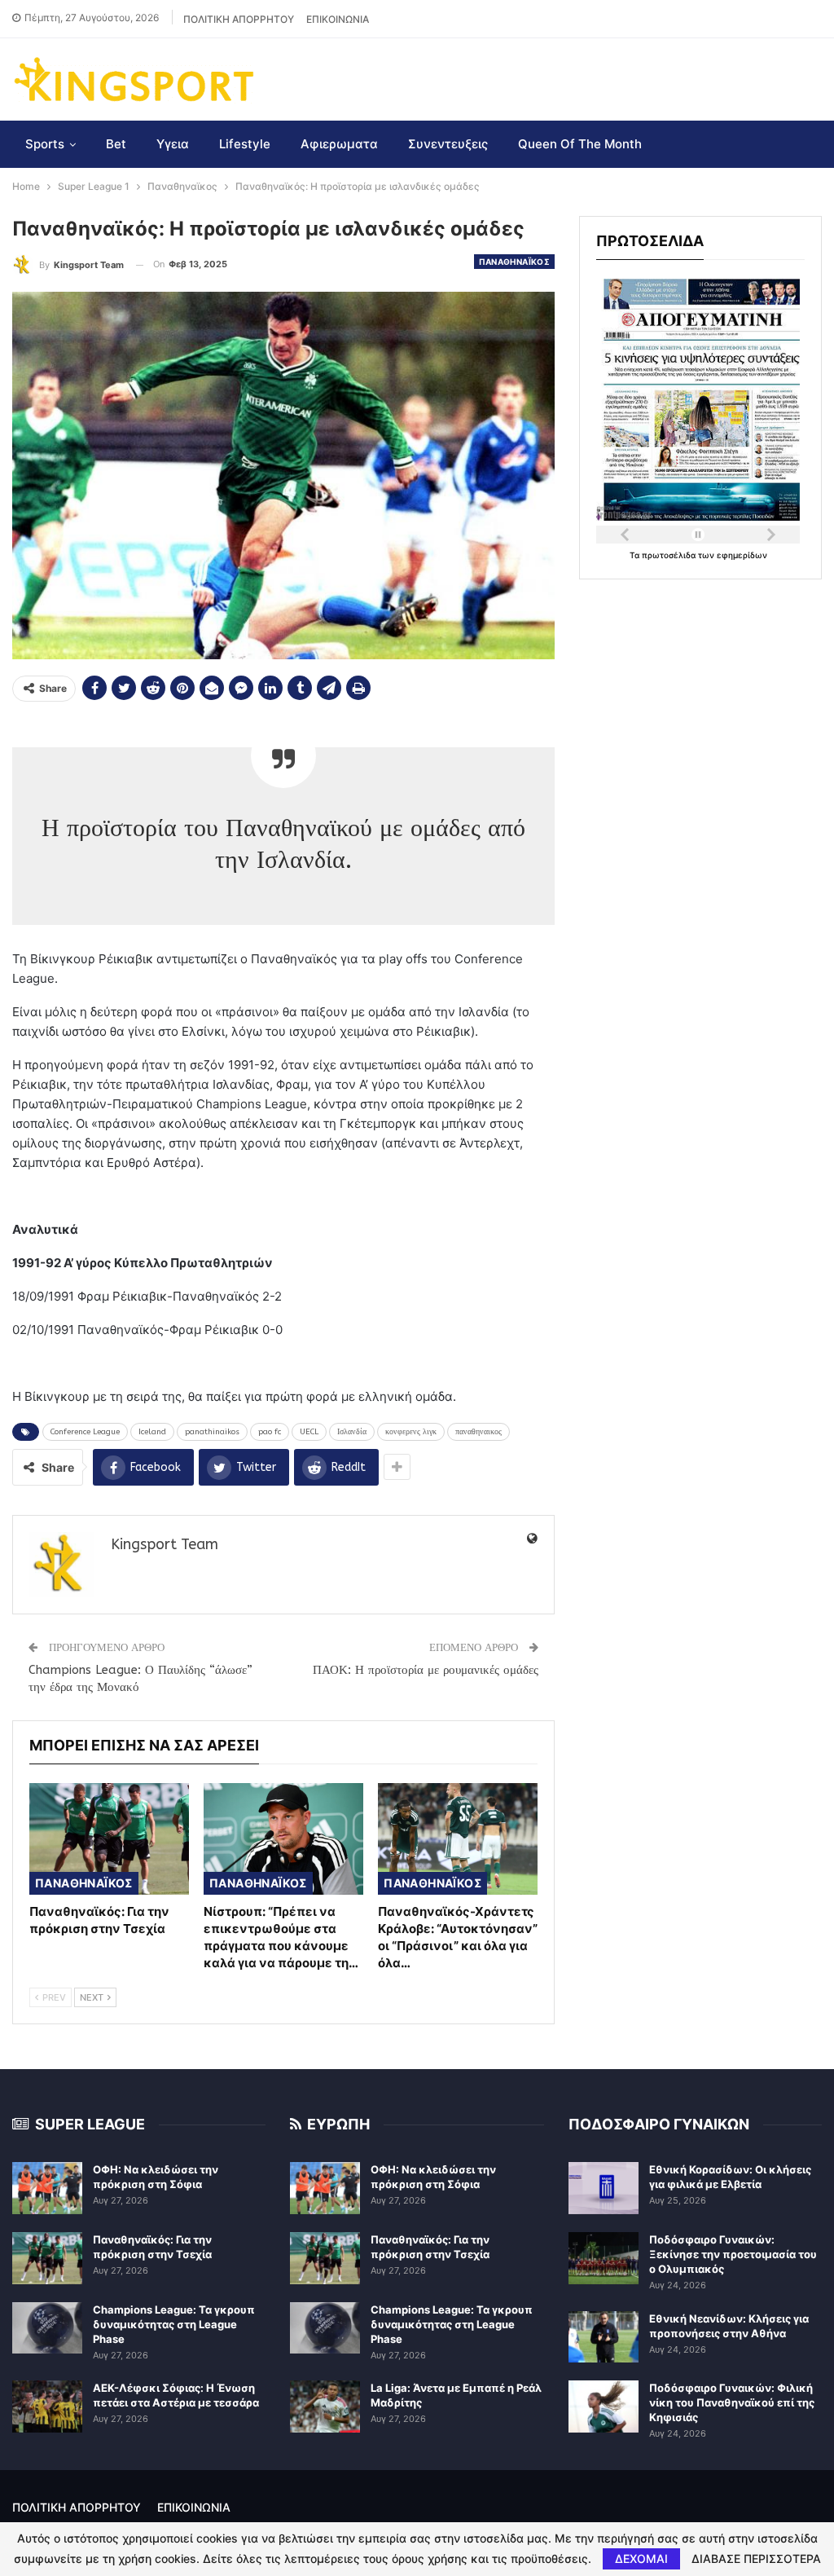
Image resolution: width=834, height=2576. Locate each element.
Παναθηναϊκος (515, 262)
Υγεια (173, 144)
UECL (309, 1432)
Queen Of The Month (580, 144)
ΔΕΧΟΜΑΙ (641, 2558)
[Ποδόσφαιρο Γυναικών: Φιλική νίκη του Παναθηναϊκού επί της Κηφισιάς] (604, 2406)
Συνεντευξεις (448, 144)
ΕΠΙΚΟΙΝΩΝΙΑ (338, 19)
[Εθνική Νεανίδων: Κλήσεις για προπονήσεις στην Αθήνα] (604, 2337)
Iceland (152, 1432)
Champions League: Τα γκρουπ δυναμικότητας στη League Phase (174, 2324)
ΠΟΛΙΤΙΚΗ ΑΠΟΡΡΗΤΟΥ (239, 19)
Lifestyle (245, 144)
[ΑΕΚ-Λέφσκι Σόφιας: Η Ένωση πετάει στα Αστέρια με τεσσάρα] (47, 2406)
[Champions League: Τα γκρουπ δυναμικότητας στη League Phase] (47, 2328)
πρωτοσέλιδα (670, 555)
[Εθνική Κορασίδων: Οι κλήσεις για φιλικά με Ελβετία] (604, 2188)
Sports (45, 144)
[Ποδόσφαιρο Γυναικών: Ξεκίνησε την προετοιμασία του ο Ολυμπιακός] (604, 2258)
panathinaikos (212, 1432)
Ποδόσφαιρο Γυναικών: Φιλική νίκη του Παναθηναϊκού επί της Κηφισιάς (732, 2402)
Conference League (85, 1432)
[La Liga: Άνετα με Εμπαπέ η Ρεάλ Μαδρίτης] (325, 2406)
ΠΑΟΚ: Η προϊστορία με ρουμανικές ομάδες (426, 1670)
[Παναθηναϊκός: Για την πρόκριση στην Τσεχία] (109, 1839)
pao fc (270, 1432)
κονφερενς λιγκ (411, 1432)
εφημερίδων (742, 555)
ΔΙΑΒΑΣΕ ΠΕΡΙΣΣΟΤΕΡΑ (756, 2559)
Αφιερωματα (339, 144)
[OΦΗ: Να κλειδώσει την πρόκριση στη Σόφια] (47, 2188)
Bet (116, 144)
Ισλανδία (352, 1432)
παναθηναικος (478, 1432)
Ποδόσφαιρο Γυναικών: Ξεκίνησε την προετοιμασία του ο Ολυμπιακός (733, 2254)
